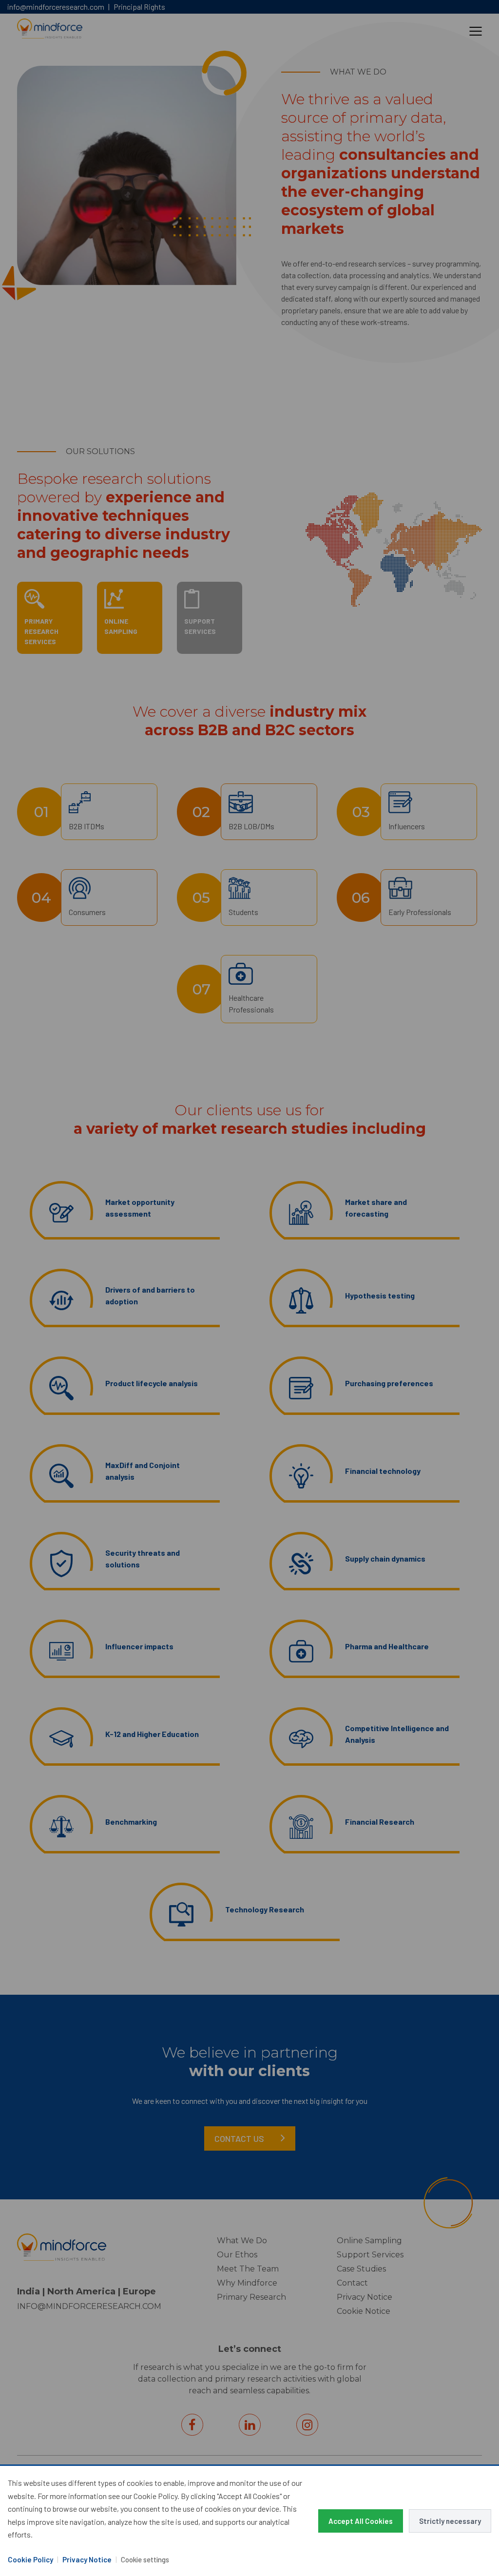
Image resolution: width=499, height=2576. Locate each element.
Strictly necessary (450, 2521)
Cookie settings (145, 2559)
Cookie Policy (30, 2559)
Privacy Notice (87, 2559)
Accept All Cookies (361, 2521)
